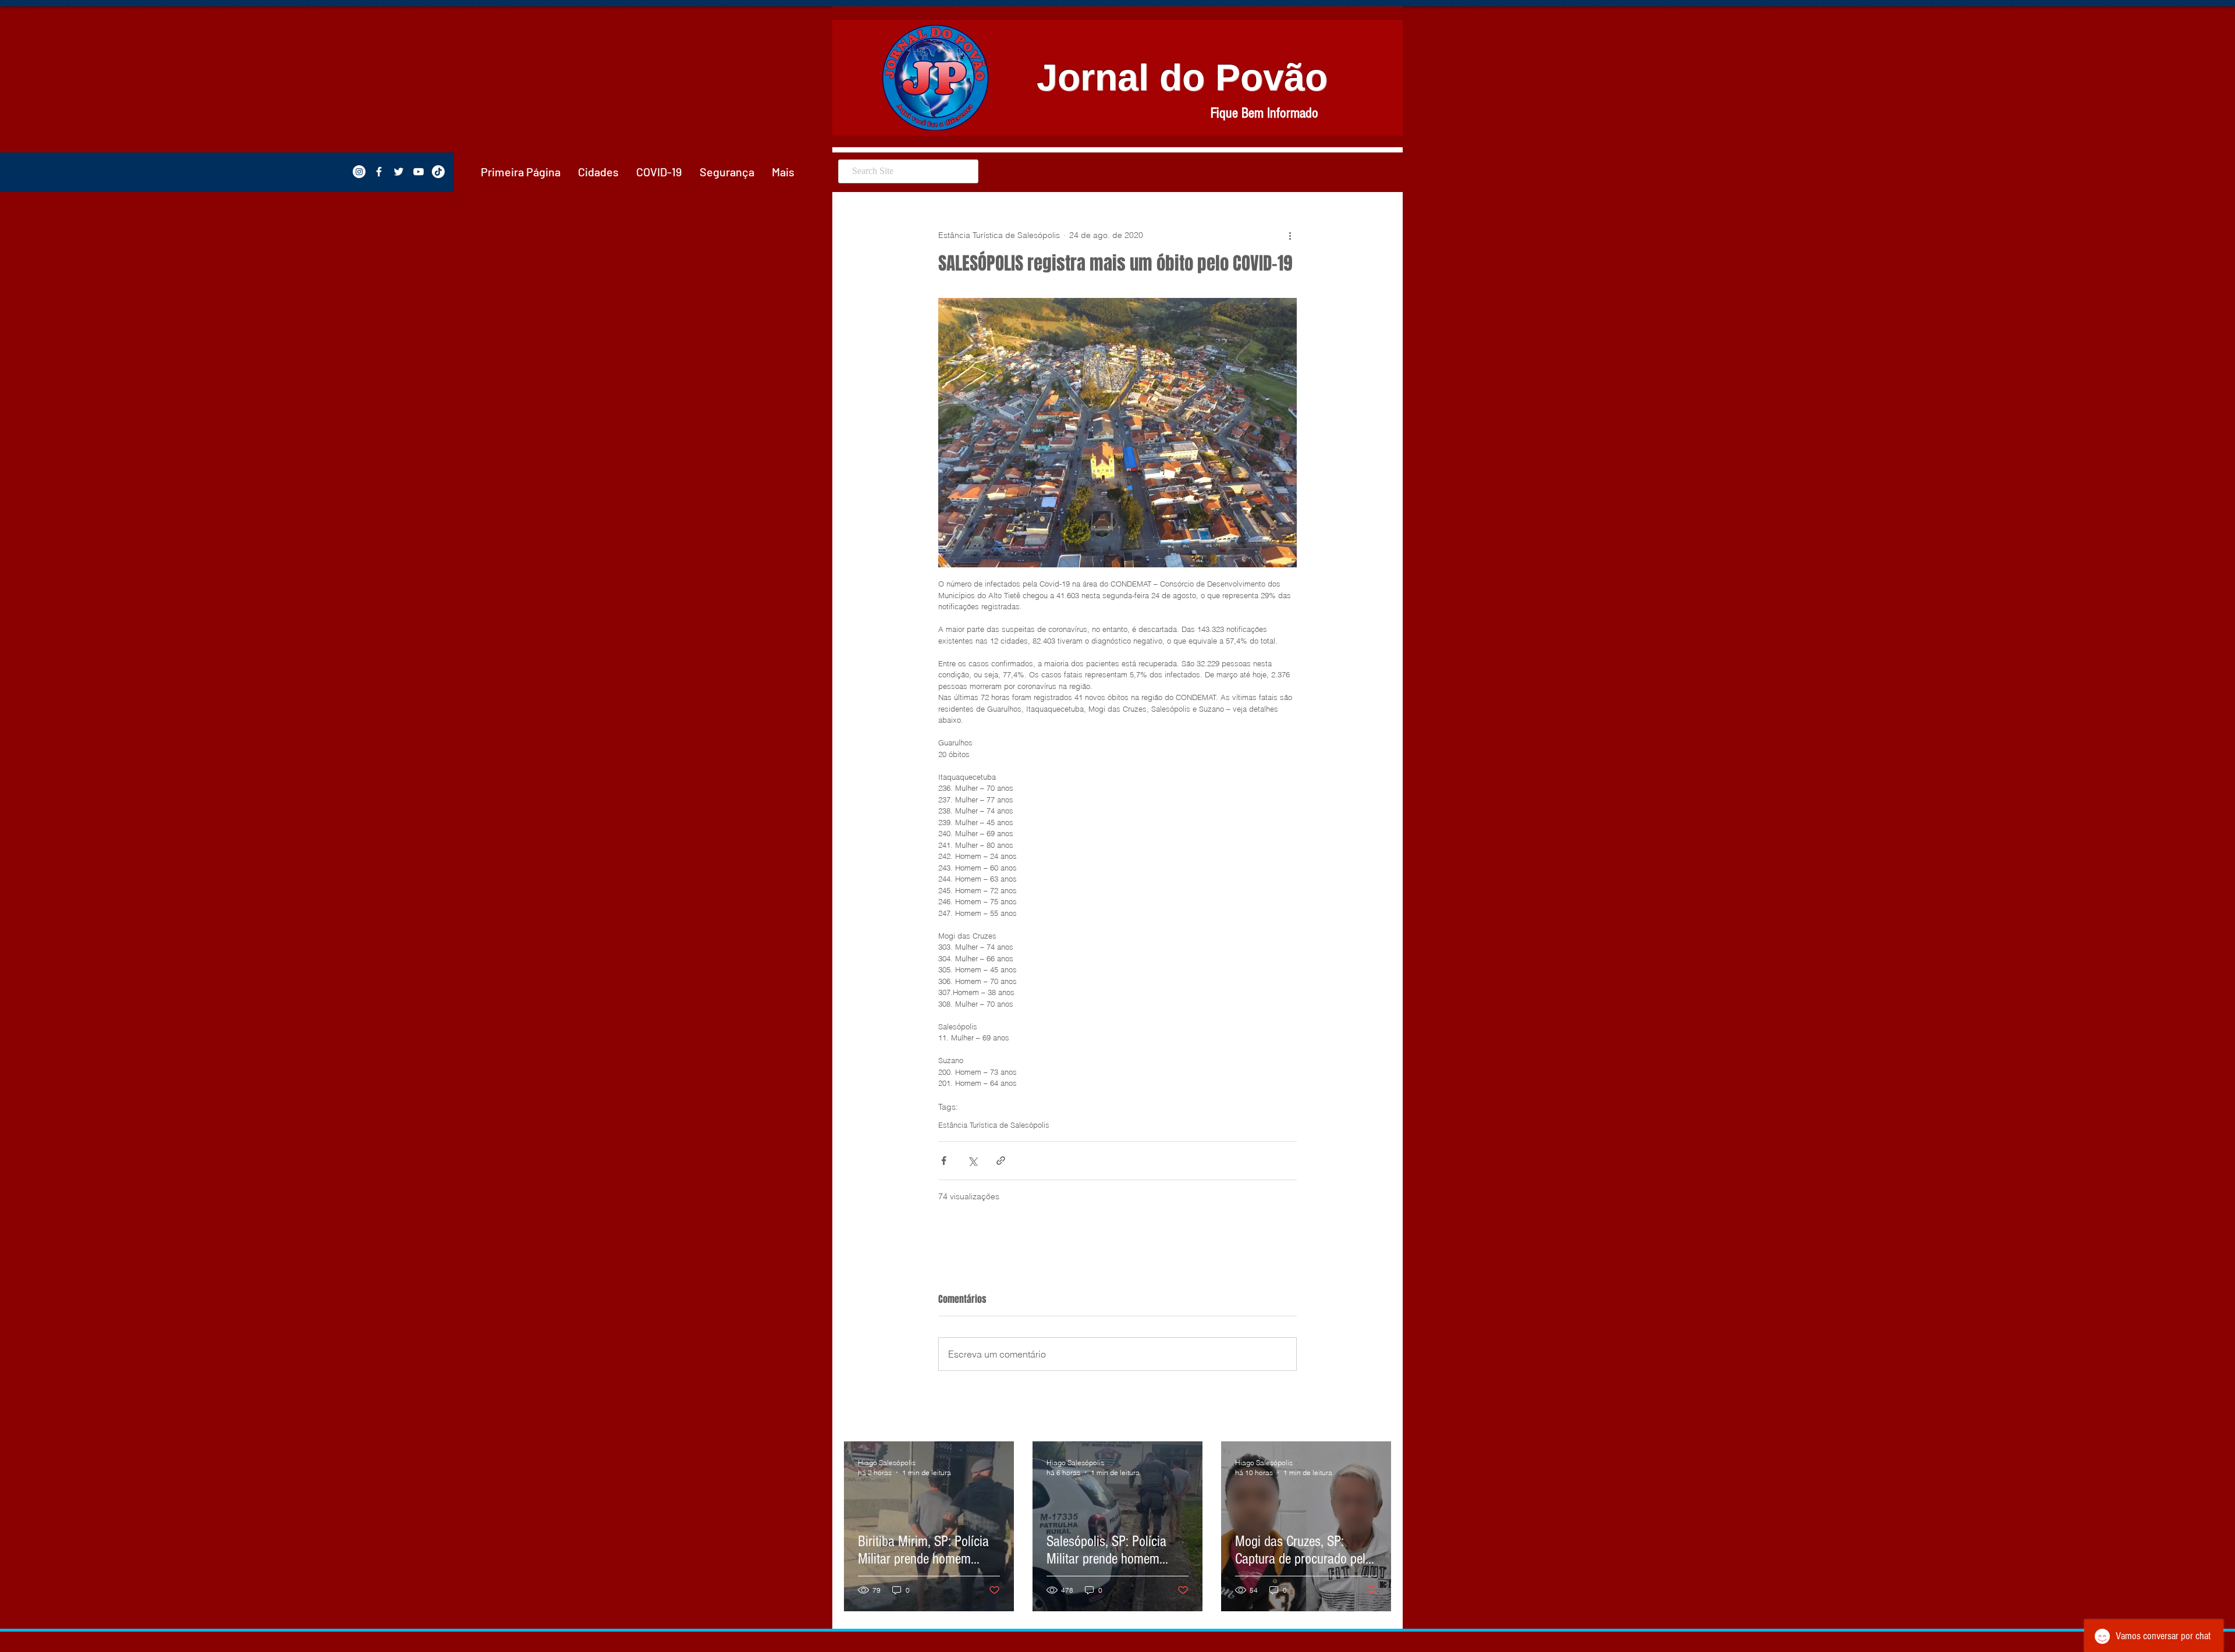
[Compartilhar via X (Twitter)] (972, 1161)
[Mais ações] (1290, 235)
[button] (598, 172)
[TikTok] (438, 172)
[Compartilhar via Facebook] (944, 1161)
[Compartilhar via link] (1001, 1161)
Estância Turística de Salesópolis (994, 1125)
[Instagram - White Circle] (359, 172)
